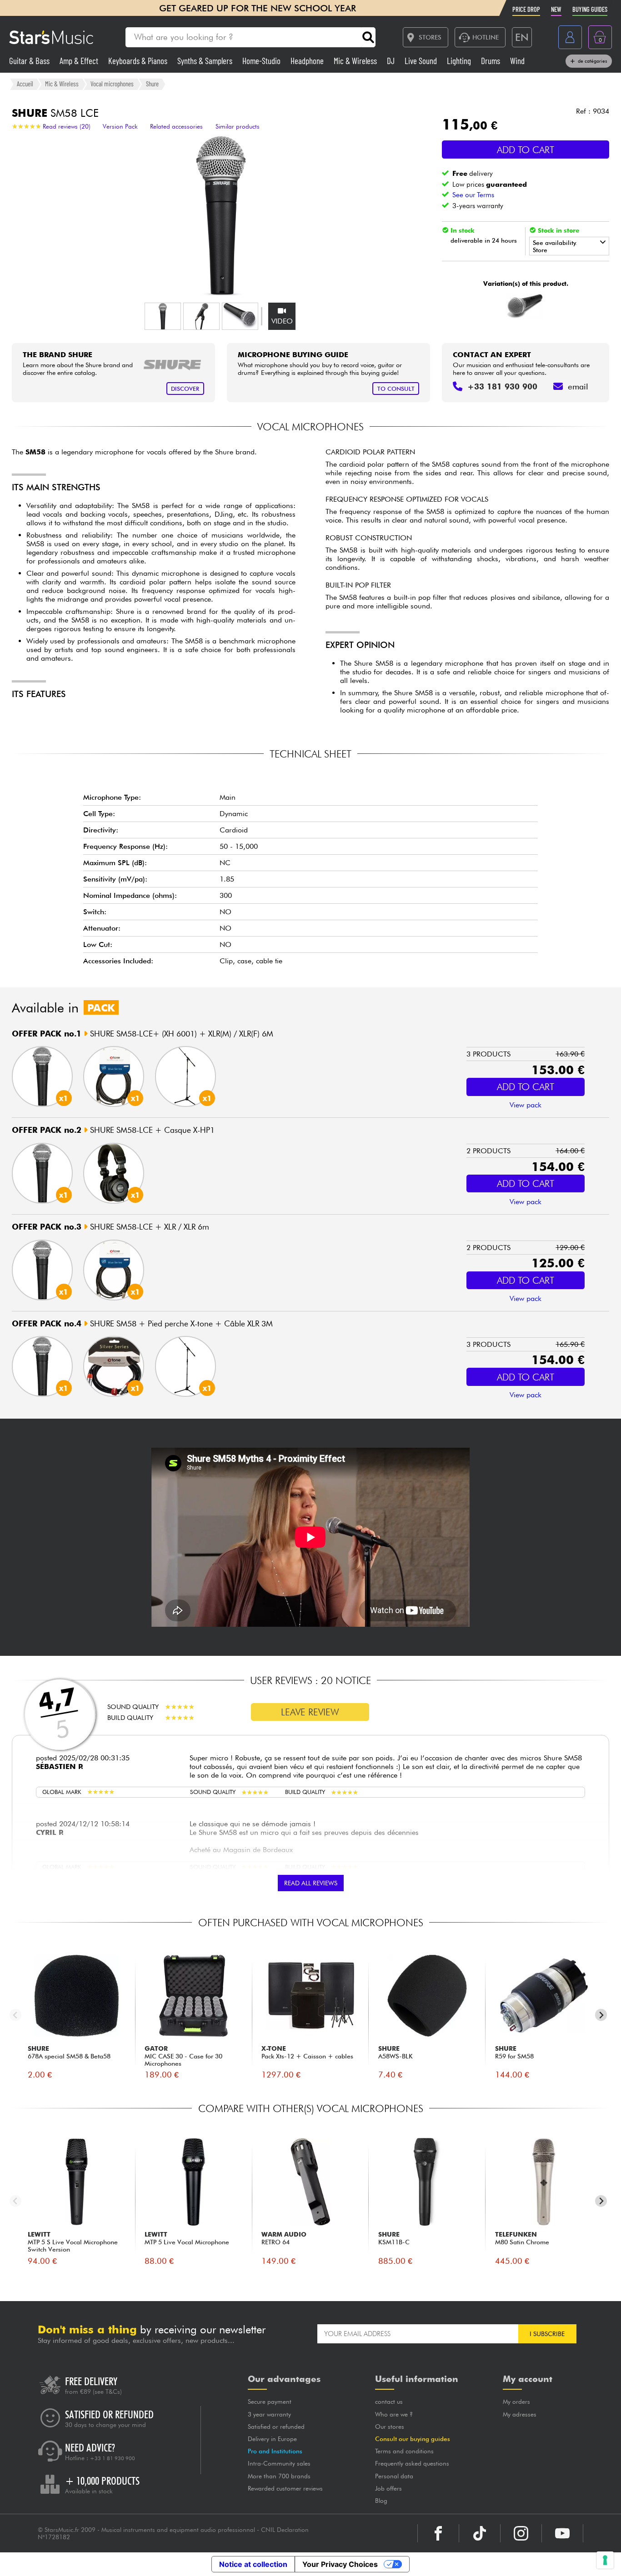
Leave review (310, 1712)
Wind (517, 61)
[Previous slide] (16, 2015)
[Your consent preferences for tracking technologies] (605, 2560)
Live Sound (422, 61)
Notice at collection (253, 2564)
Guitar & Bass (30, 61)
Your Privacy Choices (340, 2564)
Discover (185, 389)
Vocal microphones (112, 84)
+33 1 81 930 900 (113, 2458)
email (578, 386)
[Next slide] (601, 2015)
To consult (396, 389)
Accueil (25, 84)
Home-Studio (262, 61)
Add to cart (526, 150)
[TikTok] (480, 2533)
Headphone (308, 61)
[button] (163, 316)
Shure (152, 84)
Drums (491, 61)
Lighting (460, 61)
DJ (392, 61)
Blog (381, 2501)
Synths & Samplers (206, 61)
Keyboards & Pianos (139, 61)
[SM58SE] (524, 306)
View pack (526, 1105)
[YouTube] (562, 2533)
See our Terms (473, 195)
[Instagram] (521, 2533)
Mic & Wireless (356, 61)
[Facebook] (438, 2533)
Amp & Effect (80, 61)
